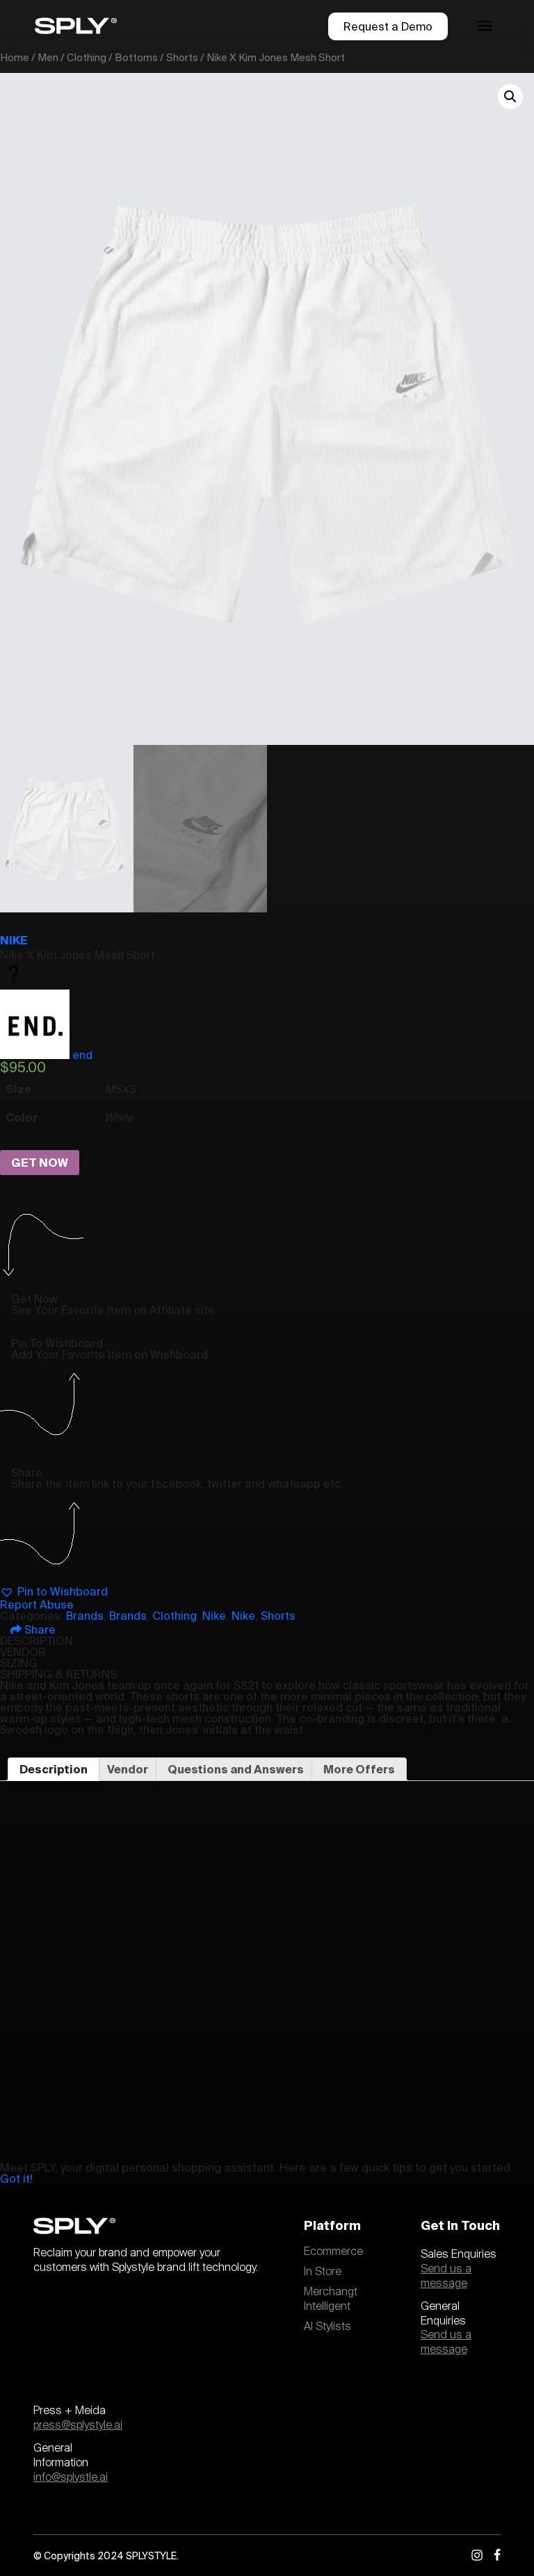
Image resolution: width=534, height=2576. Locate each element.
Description (54, 1769)
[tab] (54, 1769)
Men (48, 57)
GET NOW (40, 1163)
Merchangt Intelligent (331, 2299)
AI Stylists (327, 2327)
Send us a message (446, 2276)
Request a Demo (388, 26)
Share (39, 1630)
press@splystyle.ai (78, 2425)
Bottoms (136, 57)
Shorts (182, 57)
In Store (323, 2272)
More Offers (359, 1769)
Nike (14, 940)
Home (15, 57)
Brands (85, 1616)
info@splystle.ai (71, 2477)
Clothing (87, 57)
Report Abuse (37, 1605)
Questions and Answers (236, 1769)
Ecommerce (333, 2251)
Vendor (128, 1769)
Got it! (16, 2179)
